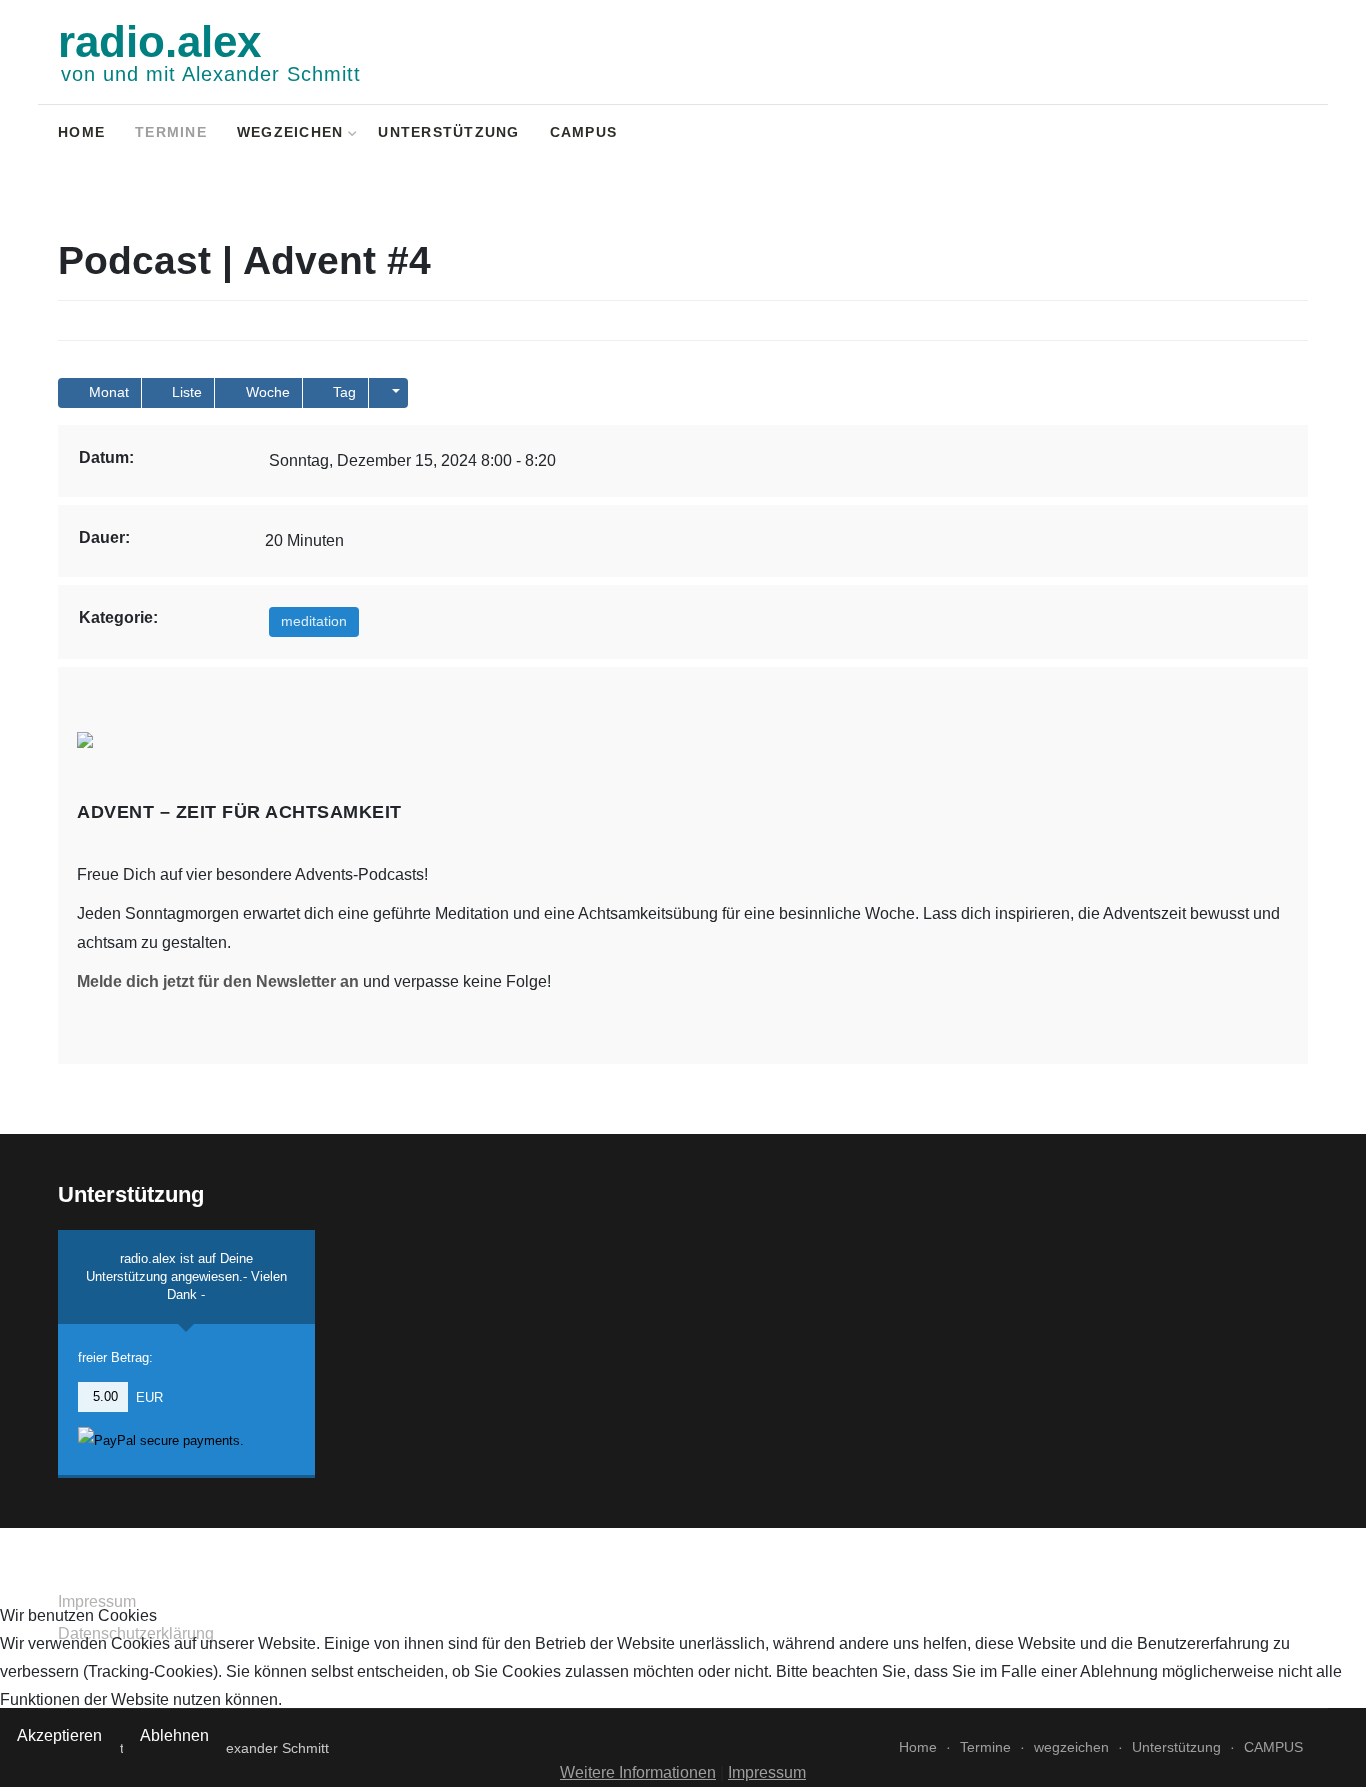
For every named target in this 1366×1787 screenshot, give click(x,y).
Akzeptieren (59, 1735)
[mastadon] (1295, 134)
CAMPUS (584, 132)
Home (81, 132)
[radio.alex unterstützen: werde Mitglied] (1269, 134)
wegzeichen (290, 132)
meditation (314, 621)
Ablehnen (174, 1735)
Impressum (767, 1772)
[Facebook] (1217, 134)
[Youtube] (1243, 134)
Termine (171, 132)
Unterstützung (448, 132)
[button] (388, 393)
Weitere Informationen (638, 1772)
